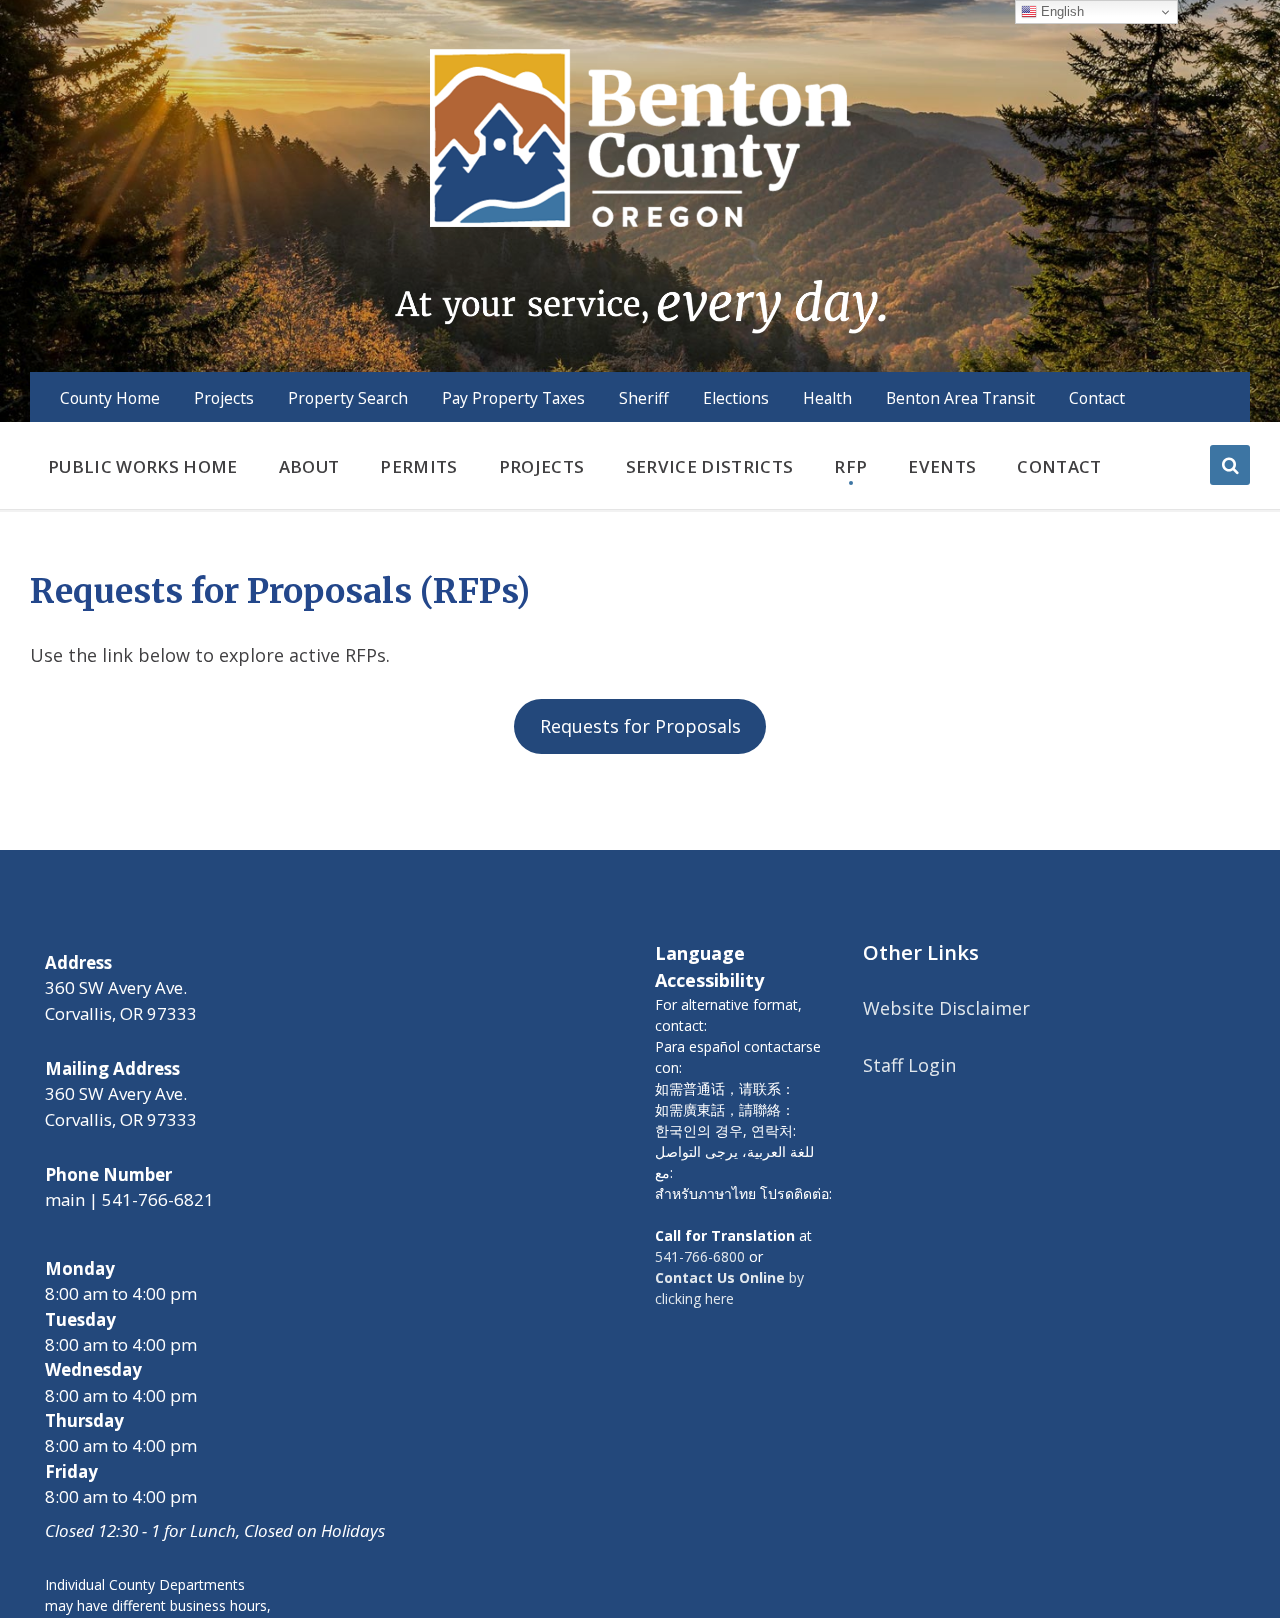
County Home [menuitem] (110, 398)
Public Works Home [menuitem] (143, 466)
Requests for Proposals (640, 726)
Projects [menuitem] (224, 398)
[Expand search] (1230, 465)
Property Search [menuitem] (348, 398)
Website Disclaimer (946, 1008)
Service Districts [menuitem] (710, 466)
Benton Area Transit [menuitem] (960, 398)
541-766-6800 (700, 1256)
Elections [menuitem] (736, 398)
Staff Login (909, 1065)
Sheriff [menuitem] (644, 398)
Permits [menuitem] (418, 466)
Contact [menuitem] (1097, 398)
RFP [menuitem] (850, 466)
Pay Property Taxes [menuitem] (513, 398)
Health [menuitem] (827, 398)
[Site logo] (639, 189)
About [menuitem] (309, 466)
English (1060, 11)
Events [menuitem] (942, 466)
